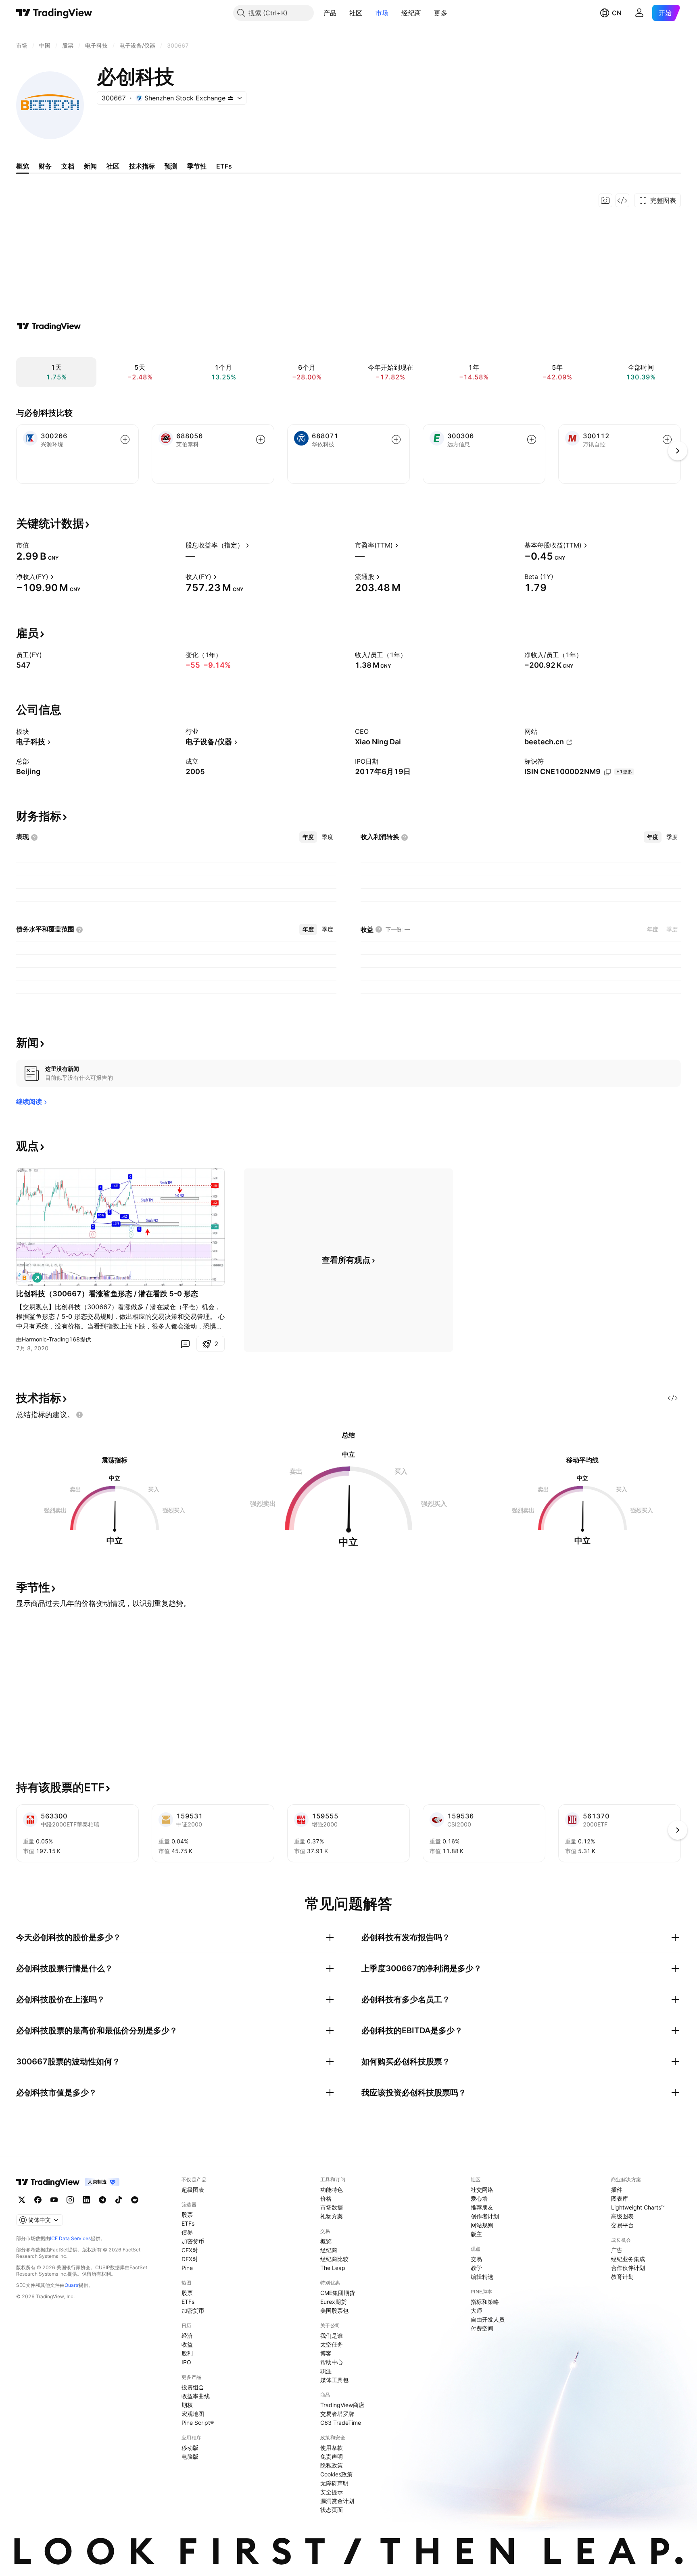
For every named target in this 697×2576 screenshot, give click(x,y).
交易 (476, 2259)
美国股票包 (334, 2310)
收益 (187, 2344)
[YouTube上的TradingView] (54, 2200)
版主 (476, 2234)
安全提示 (332, 2492)
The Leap (333, 2268)
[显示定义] (34, 545)
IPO (186, 2362)
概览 (326, 2241)
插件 (617, 2190)
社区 (356, 13)
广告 (617, 2250)
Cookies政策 (336, 2474)
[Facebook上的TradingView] (38, 2200)
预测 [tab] (171, 166)
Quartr (72, 2285)
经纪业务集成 (628, 2259)
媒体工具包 (334, 2380)
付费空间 (482, 2328)
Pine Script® (198, 2423)
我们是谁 (332, 2335)
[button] (342, 13)
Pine (187, 2268)
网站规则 (482, 2225)
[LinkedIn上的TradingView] (86, 2200)
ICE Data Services (70, 2238)
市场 (382, 13)
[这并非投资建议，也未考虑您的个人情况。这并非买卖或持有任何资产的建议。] (79, 1415)
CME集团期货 (338, 2293)
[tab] (308, 837)
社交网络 (482, 2190)
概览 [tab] (23, 166)
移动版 (190, 2448)
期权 (187, 2405)
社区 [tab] (113, 166)
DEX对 (190, 2259)
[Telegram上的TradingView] (102, 2200)
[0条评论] (185, 1344)
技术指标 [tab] (142, 166)
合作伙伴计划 (628, 2268)
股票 (187, 2215)
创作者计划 (485, 2216)
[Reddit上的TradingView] (135, 2200)
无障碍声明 (334, 2483)
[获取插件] (622, 200)
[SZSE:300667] (24, 1278)
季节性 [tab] (197, 166)
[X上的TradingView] (22, 2200)
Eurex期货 (333, 2302)
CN (617, 13)
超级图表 (193, 2190)
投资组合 (193, 2387)
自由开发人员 (488, 2319)
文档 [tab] (68, 166)
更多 (441, 13)
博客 (326, 2353)
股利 (187, 2353)
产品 (330, 13)
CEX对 (190, 2250)
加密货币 (193, 2241)
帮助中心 (332, 2362)
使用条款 (332, 2448)
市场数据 (332, 2207)
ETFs (188, 2223)
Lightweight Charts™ (638, 2207)
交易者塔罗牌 (337, 2414)
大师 (476, 2310)
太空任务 (332, 2344)
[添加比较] (125, 439)
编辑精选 (482, 2277)
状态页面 (332, 2510)
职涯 (326, 2371)
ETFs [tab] (224, 166)
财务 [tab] (45, 166)
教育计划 (622, 2277)
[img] (231, 98)
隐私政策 (332, 2465)
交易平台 (622, 2225)
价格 (326, 2198)
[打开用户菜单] (639, 13)
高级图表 (622, 2216)
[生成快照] (605, 200)
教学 (476, 2268)
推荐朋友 (482, 2207)
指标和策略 (485, 2302)
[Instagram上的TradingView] (70, 2200)
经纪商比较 (334, 2259)
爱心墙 (479, 2198)
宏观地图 (193, 2414)
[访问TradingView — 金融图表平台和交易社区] (49, 326)
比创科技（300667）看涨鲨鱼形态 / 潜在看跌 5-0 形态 (107, 1294)
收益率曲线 (196, 2396)
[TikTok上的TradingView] (119, 2200)
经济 (187, 2335)
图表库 (620, 2198)
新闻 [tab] (90, 166)
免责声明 (332, 2456)
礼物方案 (332, 2216)
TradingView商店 (342, 2405)
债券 (187, 2232)
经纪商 (411, 13)
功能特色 (332, 2190)
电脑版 (190, 2456)
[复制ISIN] (607, 772)
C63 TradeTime (341, 2423)
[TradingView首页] (54, 13)
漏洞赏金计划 (337, 2501)
